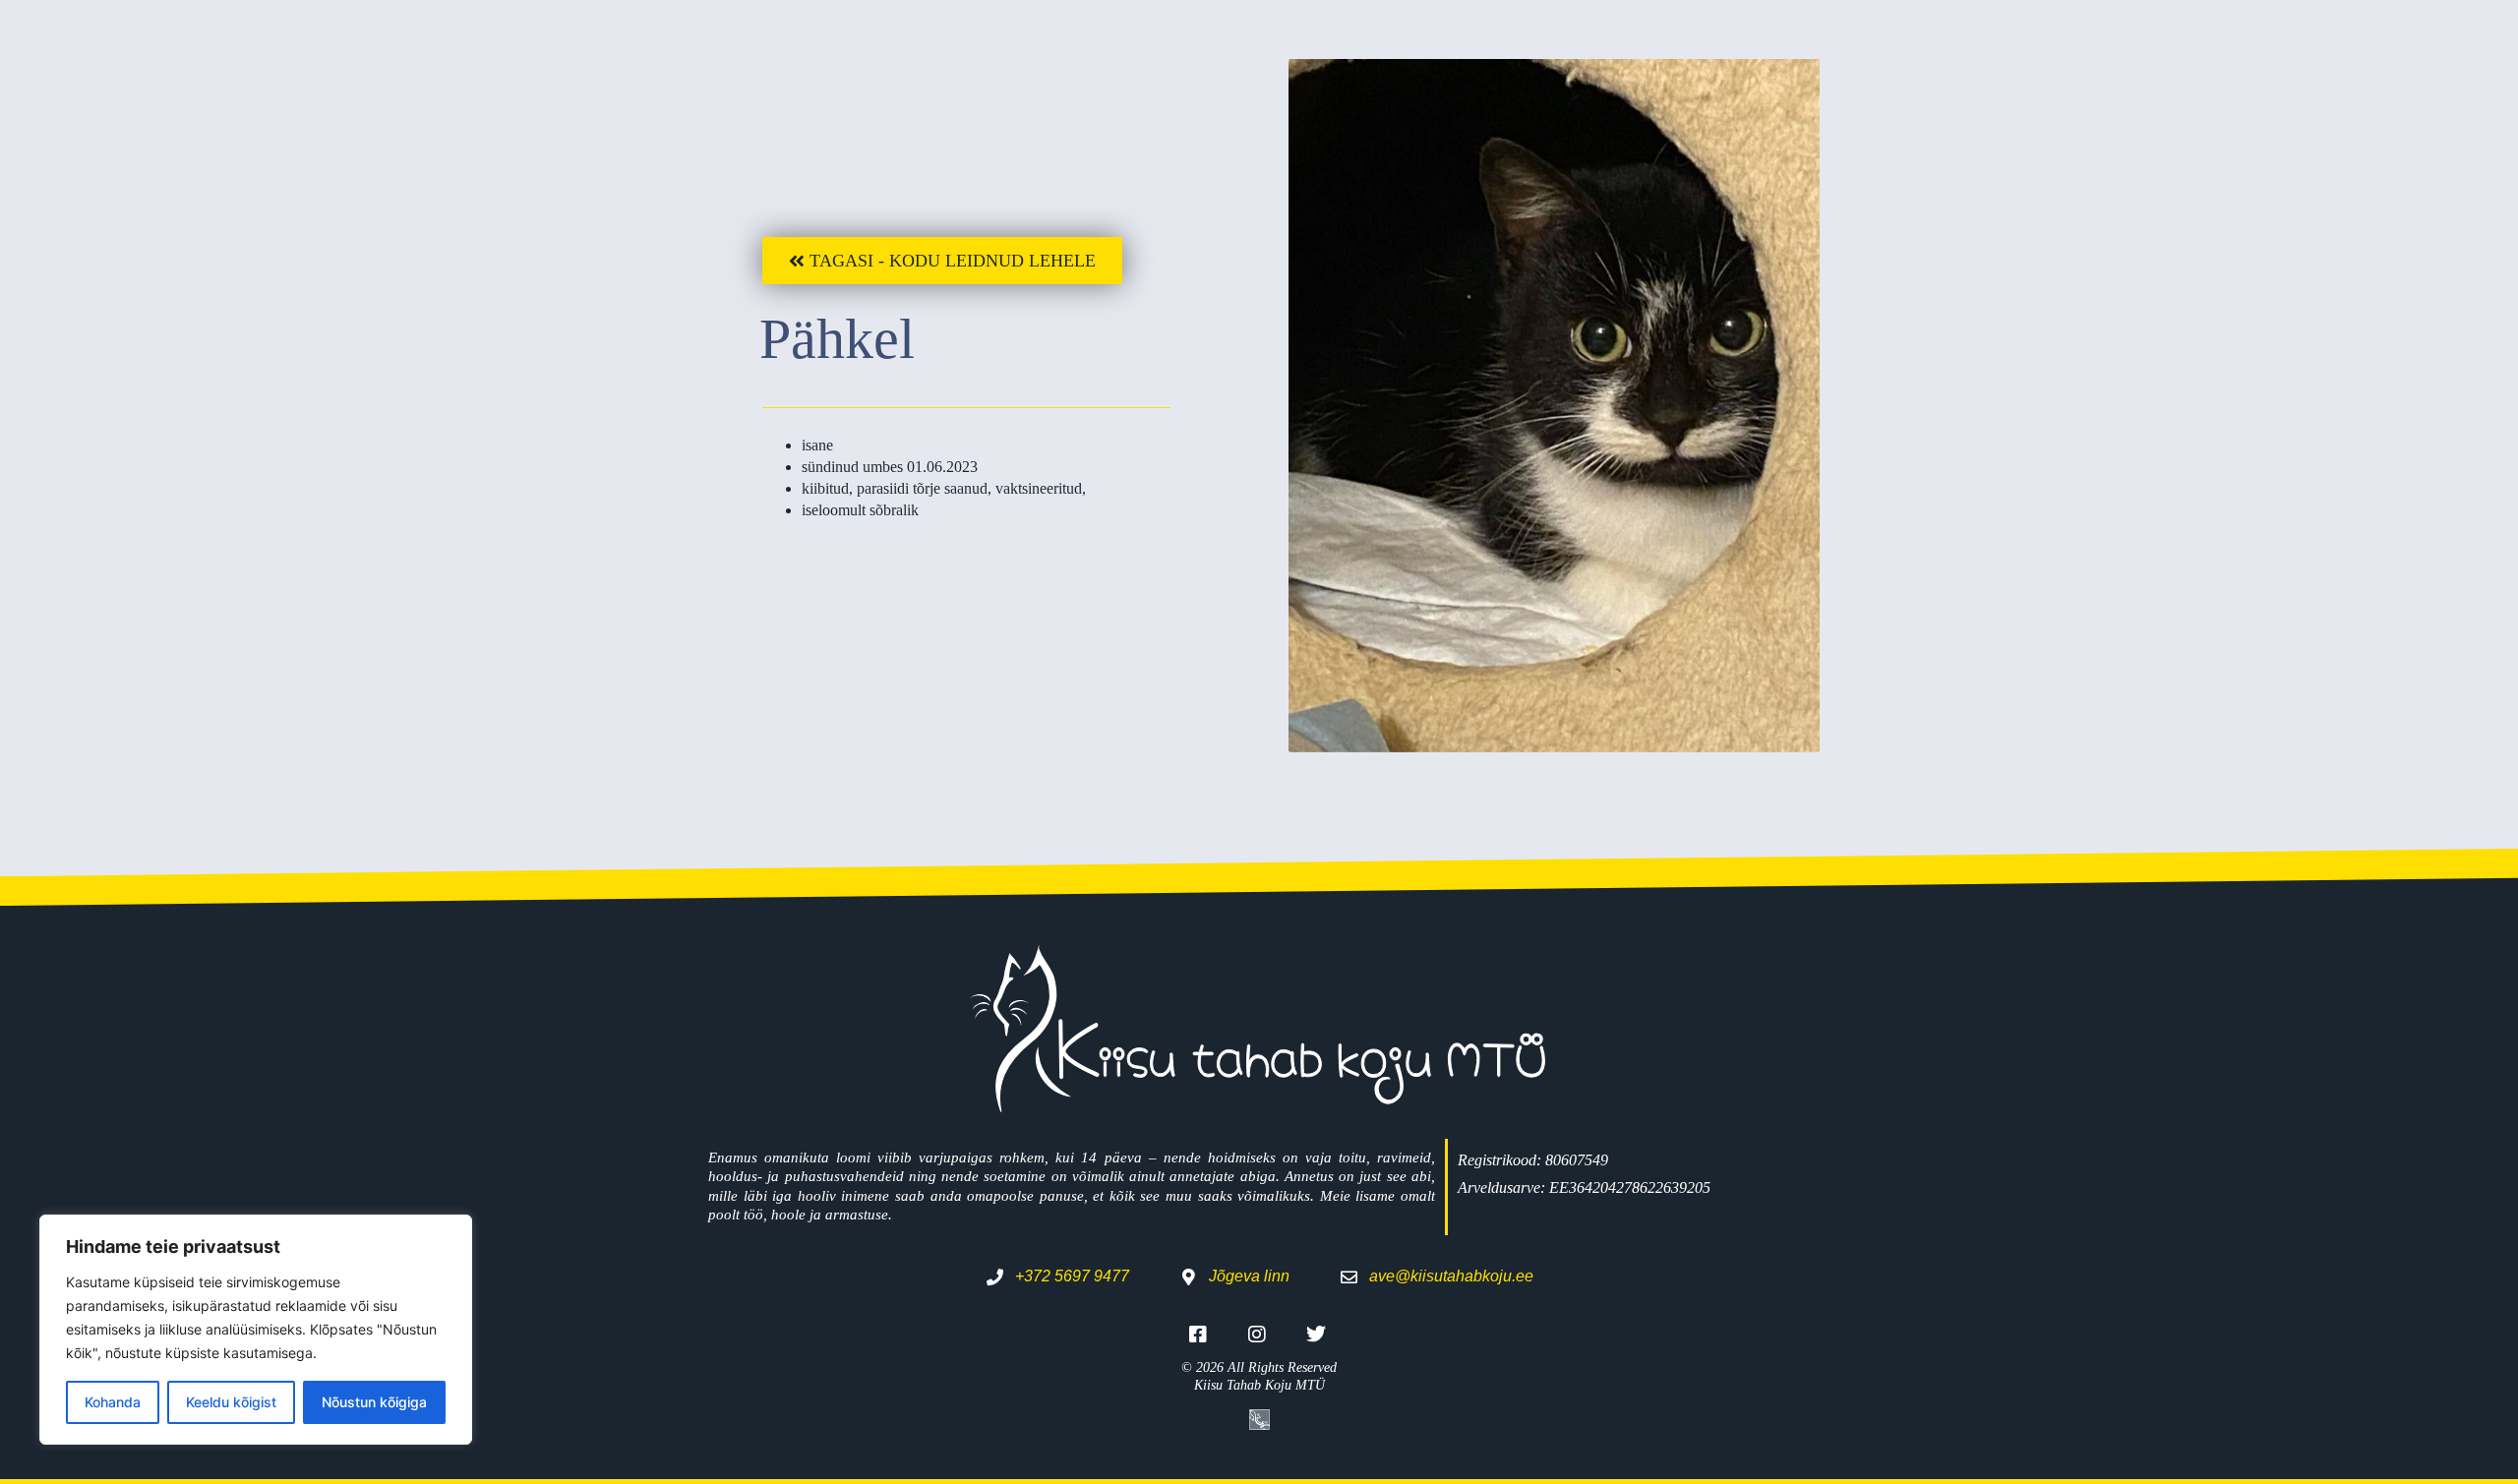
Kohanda (113, 1402)
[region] (256, 1330)
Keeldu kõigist (231, 1402)
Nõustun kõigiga (374, 1402)
